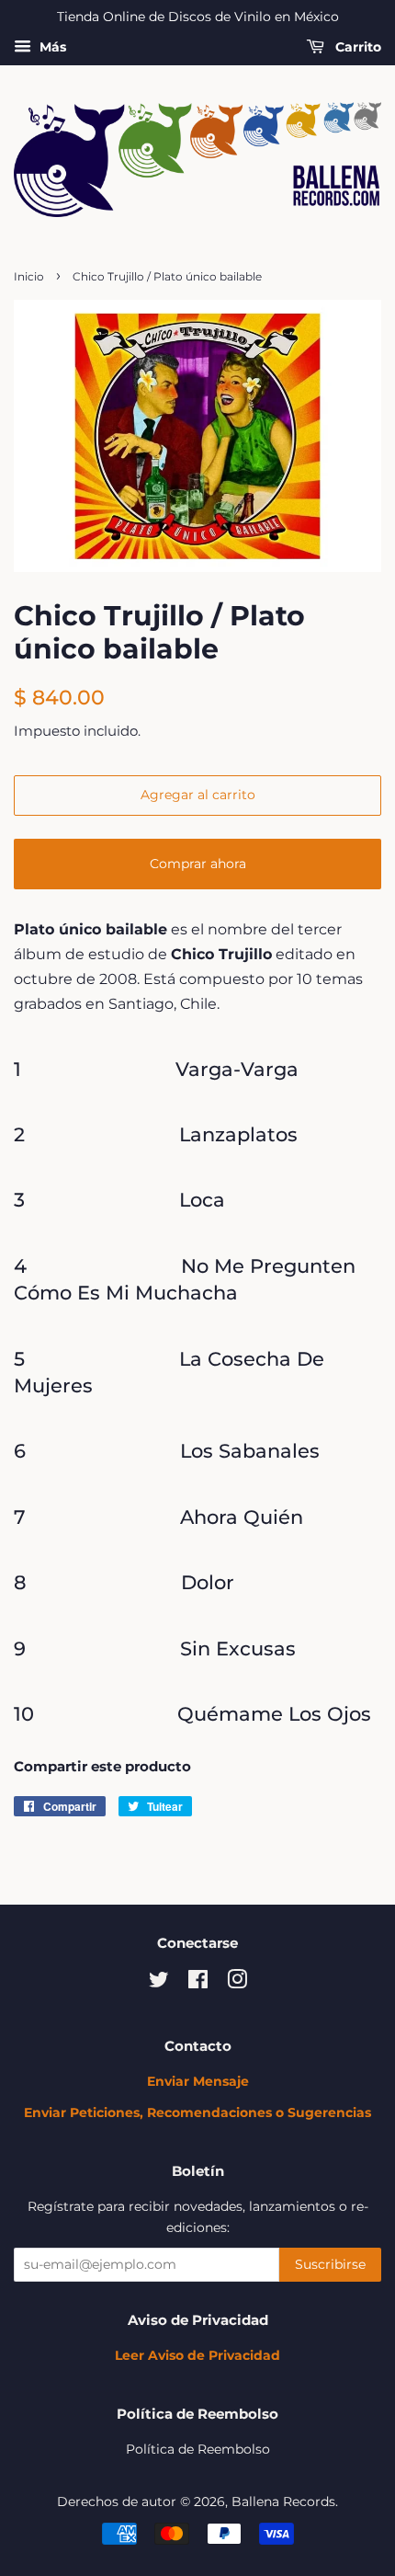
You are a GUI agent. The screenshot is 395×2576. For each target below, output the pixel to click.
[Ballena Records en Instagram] (237, 1983)
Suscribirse (330, 2264)
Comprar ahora (198, 864)
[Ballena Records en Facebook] (198, 1983)
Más (51, 47)
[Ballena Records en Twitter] (159, 1983)
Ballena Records (283, 2502)
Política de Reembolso (198, 2449)
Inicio (29, 276)
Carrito (356, 47)
